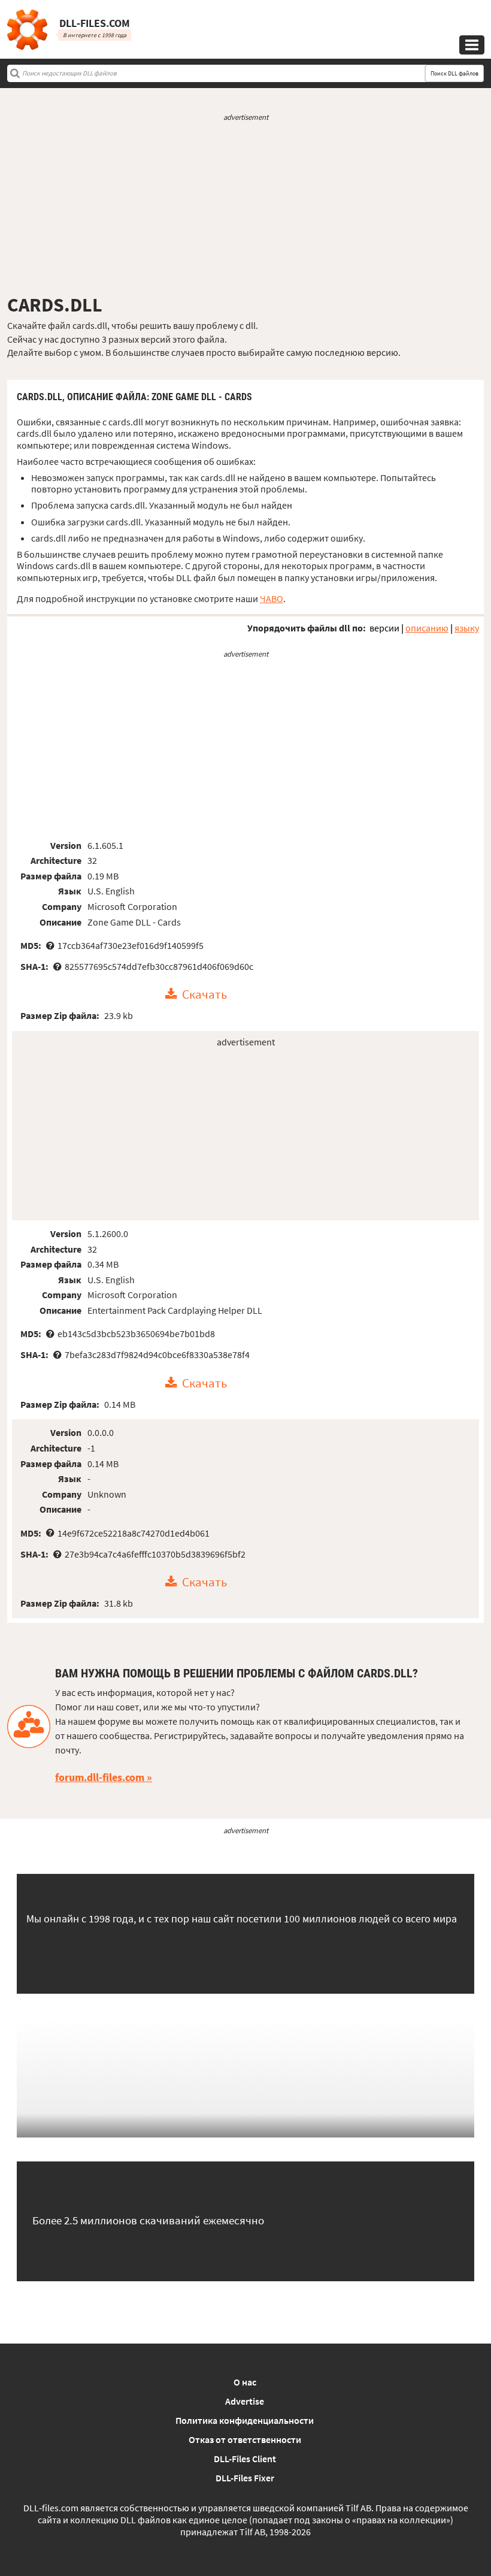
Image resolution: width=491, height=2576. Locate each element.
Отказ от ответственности (245, 2439)
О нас (245, 2382)
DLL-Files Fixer (245, 2478)
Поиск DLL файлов (454, 73)
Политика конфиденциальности (245, 2420)
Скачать (204, 994)
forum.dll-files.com (100, 1777)
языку (467, 628)
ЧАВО (272, 598)
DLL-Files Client (245, 2459)
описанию (427, 628)
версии (384, 628)
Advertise (245, 2401)
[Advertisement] (245, 208)
